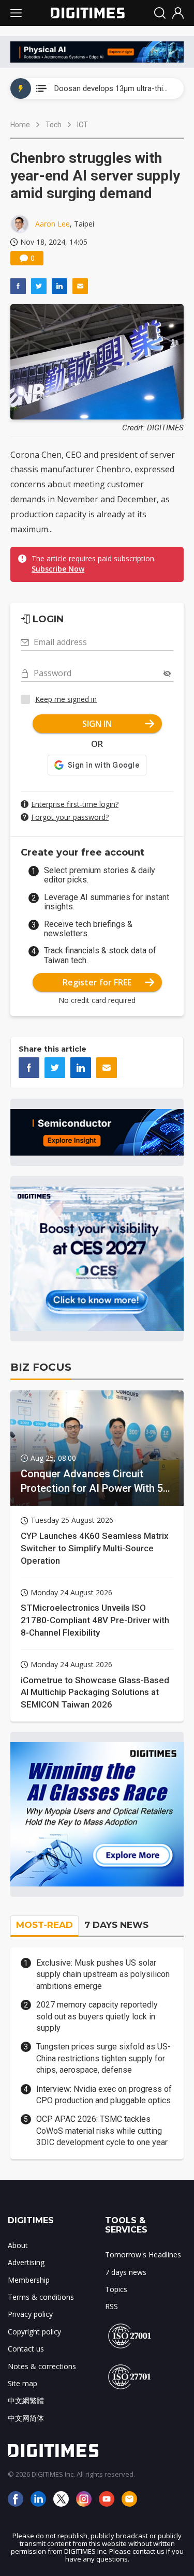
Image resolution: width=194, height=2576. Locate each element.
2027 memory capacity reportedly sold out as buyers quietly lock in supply (97, 2016)
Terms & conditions (41, 2297)
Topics (116, 2289)
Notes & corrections (42, 2366)
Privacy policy (30, 2314)
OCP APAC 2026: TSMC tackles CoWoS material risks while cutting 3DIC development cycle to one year (102, 2131)
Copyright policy (34, 2332)
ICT (83, 125)
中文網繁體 (26, 2400)
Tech (54, 125)
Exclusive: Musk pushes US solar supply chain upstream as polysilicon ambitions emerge (103, 1974)
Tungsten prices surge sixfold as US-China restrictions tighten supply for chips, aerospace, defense (103, 2058)
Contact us (26, 2349)
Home (20, 125)
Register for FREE (97, 982)
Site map (23, 2383)
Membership (29, 2280)
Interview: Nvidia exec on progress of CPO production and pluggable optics (104, 2095)
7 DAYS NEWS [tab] (116, 1925)
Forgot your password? (70, 817)
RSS (111, 2306)
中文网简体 (26, 2418)
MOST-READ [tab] (44, 1925)
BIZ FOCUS (41, 1367)
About (18, 2245)
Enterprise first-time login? (75, 804)
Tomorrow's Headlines (143, 2255)
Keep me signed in (66, 699)
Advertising (26, 2262)
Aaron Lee (53, 224)
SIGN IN (97, 724)
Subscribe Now (58, 569)
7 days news (126, 2272)
